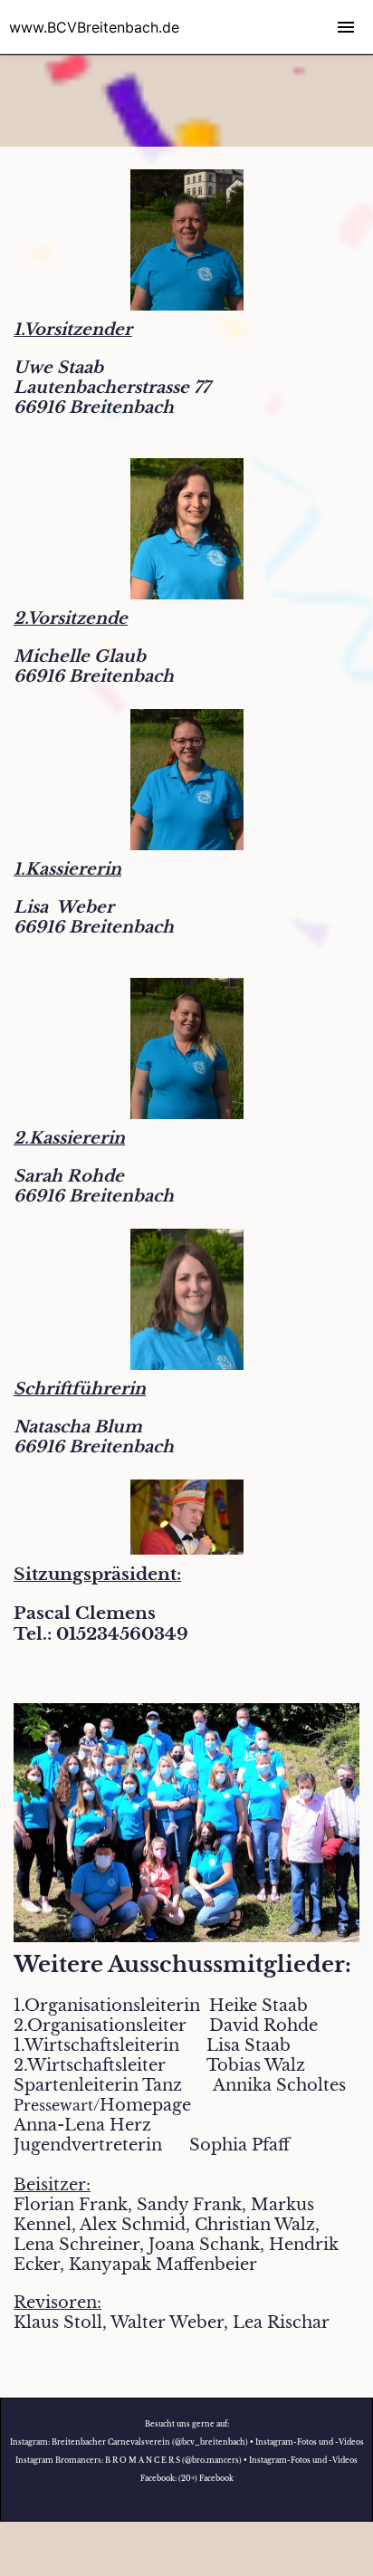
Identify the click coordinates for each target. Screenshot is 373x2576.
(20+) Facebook (206, 2478)
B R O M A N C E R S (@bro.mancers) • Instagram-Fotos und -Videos (231, 2460)
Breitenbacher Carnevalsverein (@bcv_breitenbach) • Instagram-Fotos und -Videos (208, 2442)
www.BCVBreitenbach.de (94, 27)
